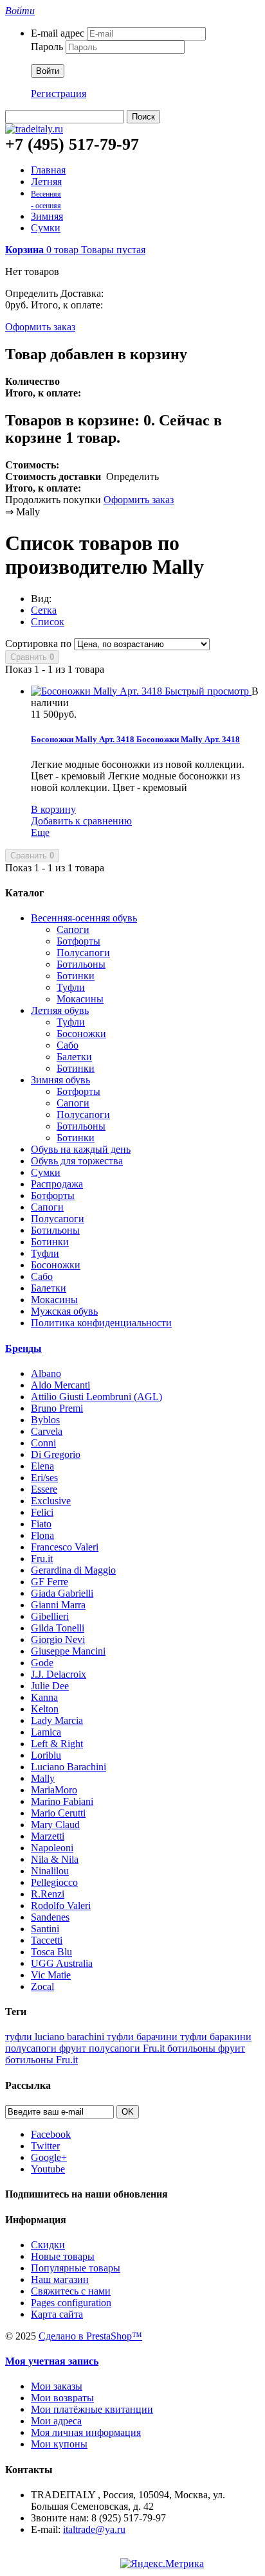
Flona (42, 1535)
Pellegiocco (54, 1882)
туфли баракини (216, 2037)
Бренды (23, 1348)
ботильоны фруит (206, 2048)
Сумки (46, 228)
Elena (42, 1466)
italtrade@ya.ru (94, 2529)
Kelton (45, 1709)
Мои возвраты (62, 2398)
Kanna (44, 1697)
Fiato (41, 1524)
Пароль (47, 47)
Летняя (46, 182)
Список (48, 622)
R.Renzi (48, 1894)
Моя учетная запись (52, 2361)
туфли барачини (143, 2037)
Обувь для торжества (77, 1161)
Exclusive (51, 1501)
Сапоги (73, 929)
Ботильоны (81, 964)
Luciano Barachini (69, 1767)
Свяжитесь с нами (71, 2291)
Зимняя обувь (60, 1080)
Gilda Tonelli (58, 1628)
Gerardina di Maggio (73, 1570)
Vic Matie (51, 1975)
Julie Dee (50, 1686)
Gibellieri (50, 1616)
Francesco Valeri (65, 1547)
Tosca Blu (51, 1952)
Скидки (48, 2245)
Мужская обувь (64, 1311)
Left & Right (57, 1744)
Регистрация (59, 93)
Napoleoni (52, 1848)
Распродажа (57, 1184)
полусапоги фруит (47, 2048)
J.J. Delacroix (59, 1674)
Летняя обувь (60, 1010)
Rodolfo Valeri (61, 1905)
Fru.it (42, 1559)
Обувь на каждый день (81, 1149)
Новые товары (63, 2256)
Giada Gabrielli (62, 1593)
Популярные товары (76, 2268)
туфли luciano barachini (56, 2037)
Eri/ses (44, 1478)
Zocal (42, 1986)
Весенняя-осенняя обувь (84, 918)
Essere (44, 1489)
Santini (45, 1929)
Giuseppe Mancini (68, 1651)
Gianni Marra (58, 1605)
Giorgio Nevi (58, 1639)
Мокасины (80, 999)
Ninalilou (50, 1871)
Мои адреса (56, 2421)
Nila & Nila (55, 1859)
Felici (42, 1512)
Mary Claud (55, 1825)
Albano (46, 1373)
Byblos (45, 1420)
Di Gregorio (56, 1454)
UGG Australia (62, 1963)
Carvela (47, 1431)
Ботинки (76, 976)
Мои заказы (57, 2386)
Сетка (44, 610)
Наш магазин (60, 2279)
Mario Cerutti (58, 1813)
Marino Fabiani (62, 1801)
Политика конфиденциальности (101, 1323)
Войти (48, 71)
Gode (42, 1663)
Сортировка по (38, 644)
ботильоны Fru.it (41, 2060)
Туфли (71, 987)
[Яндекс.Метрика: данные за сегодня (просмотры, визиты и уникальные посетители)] (162, 2564)
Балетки (74, 1057)
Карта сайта (57, 2314)
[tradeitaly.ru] (34, 129)
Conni (43, 1443)
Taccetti (47, 1940)
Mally (43, 1778)
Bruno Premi (57, 1408)
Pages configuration (71, 2303)
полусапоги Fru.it (128, 2048)
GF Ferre (50, 1582)
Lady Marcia (57, 1720)
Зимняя (47, 216)
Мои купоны (59, 2444)
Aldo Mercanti (60, 1385)
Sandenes (50, 1917)
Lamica (46, 1732)
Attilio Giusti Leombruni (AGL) (96, 1397)
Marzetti (48, 1836)
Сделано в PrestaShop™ (90, 2336)
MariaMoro (54, 1790)
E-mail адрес (58, 33)
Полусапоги (83, 953)
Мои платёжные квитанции (92, 2409)
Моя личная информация (86, 2432)
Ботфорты (78, 941)
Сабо (68, 1045)
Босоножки (81, 1034)
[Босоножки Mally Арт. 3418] (98, 691)
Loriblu (46, 1755)
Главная (48, 170)
